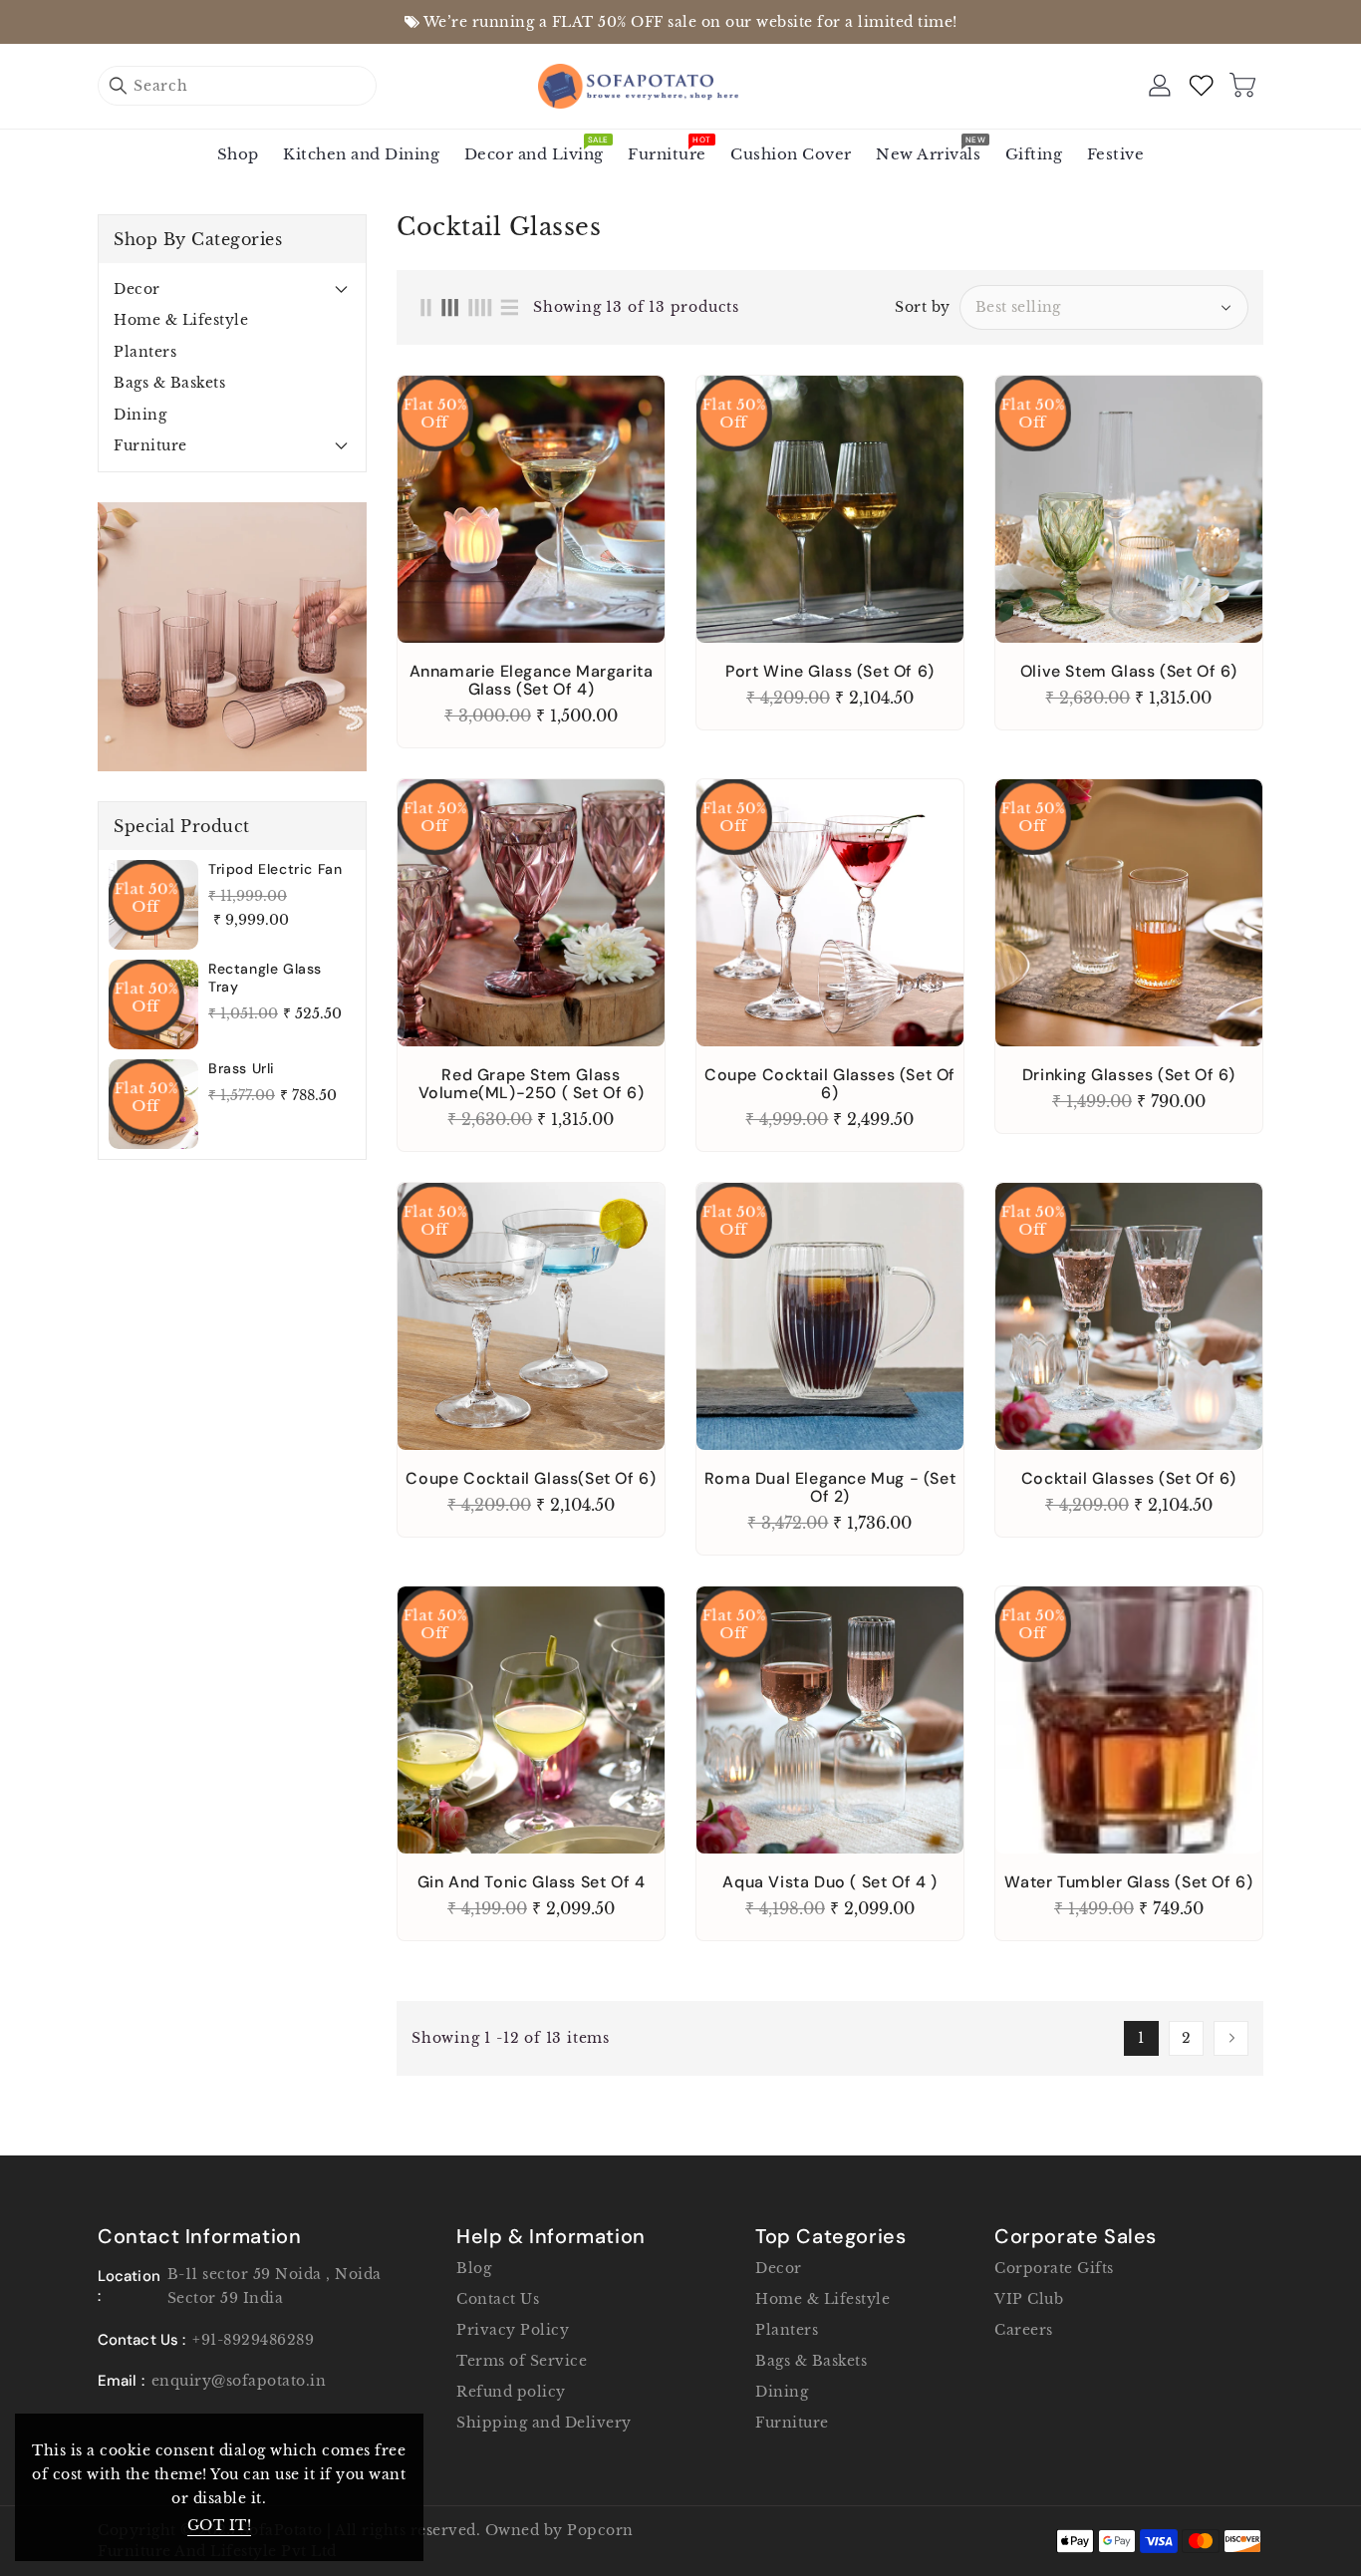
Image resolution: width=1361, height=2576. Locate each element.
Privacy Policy (513, 2330)
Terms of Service (522, 2361)
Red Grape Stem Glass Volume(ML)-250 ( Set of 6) (532, 1084)
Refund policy (511, 2392)
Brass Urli (242, 1068)
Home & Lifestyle (181, 320)
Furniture (150, 445)
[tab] (232, 289)
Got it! (220, 2525)
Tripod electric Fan (275, 869)
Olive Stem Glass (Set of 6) (1129, 672)
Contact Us (498, 2299)
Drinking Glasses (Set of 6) (1129, 1075)
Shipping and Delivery (544, 2423)
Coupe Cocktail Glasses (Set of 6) (830, 1084)
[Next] (1231, 2038)
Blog (474, 2268)
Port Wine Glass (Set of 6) (830, 672)
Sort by (923, 307)
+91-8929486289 (253, 2340)
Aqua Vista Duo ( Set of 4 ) (829, 1882)
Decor (137, 289)
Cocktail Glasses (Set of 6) (1129, 1479)
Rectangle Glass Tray (265, 978)
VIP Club (1029, 2299)
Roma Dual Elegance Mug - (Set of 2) (830, 1488)
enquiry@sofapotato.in (239, 2381)
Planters (145, 352)
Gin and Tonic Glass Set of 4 (532, 1882)
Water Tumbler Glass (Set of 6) (1128, 1882)
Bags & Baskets (169, 383)
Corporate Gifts (1054, 2268)
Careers (1024, 2330)
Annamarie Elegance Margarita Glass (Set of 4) (532, 681)
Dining (140, 415)
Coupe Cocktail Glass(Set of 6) (531, 1479)
